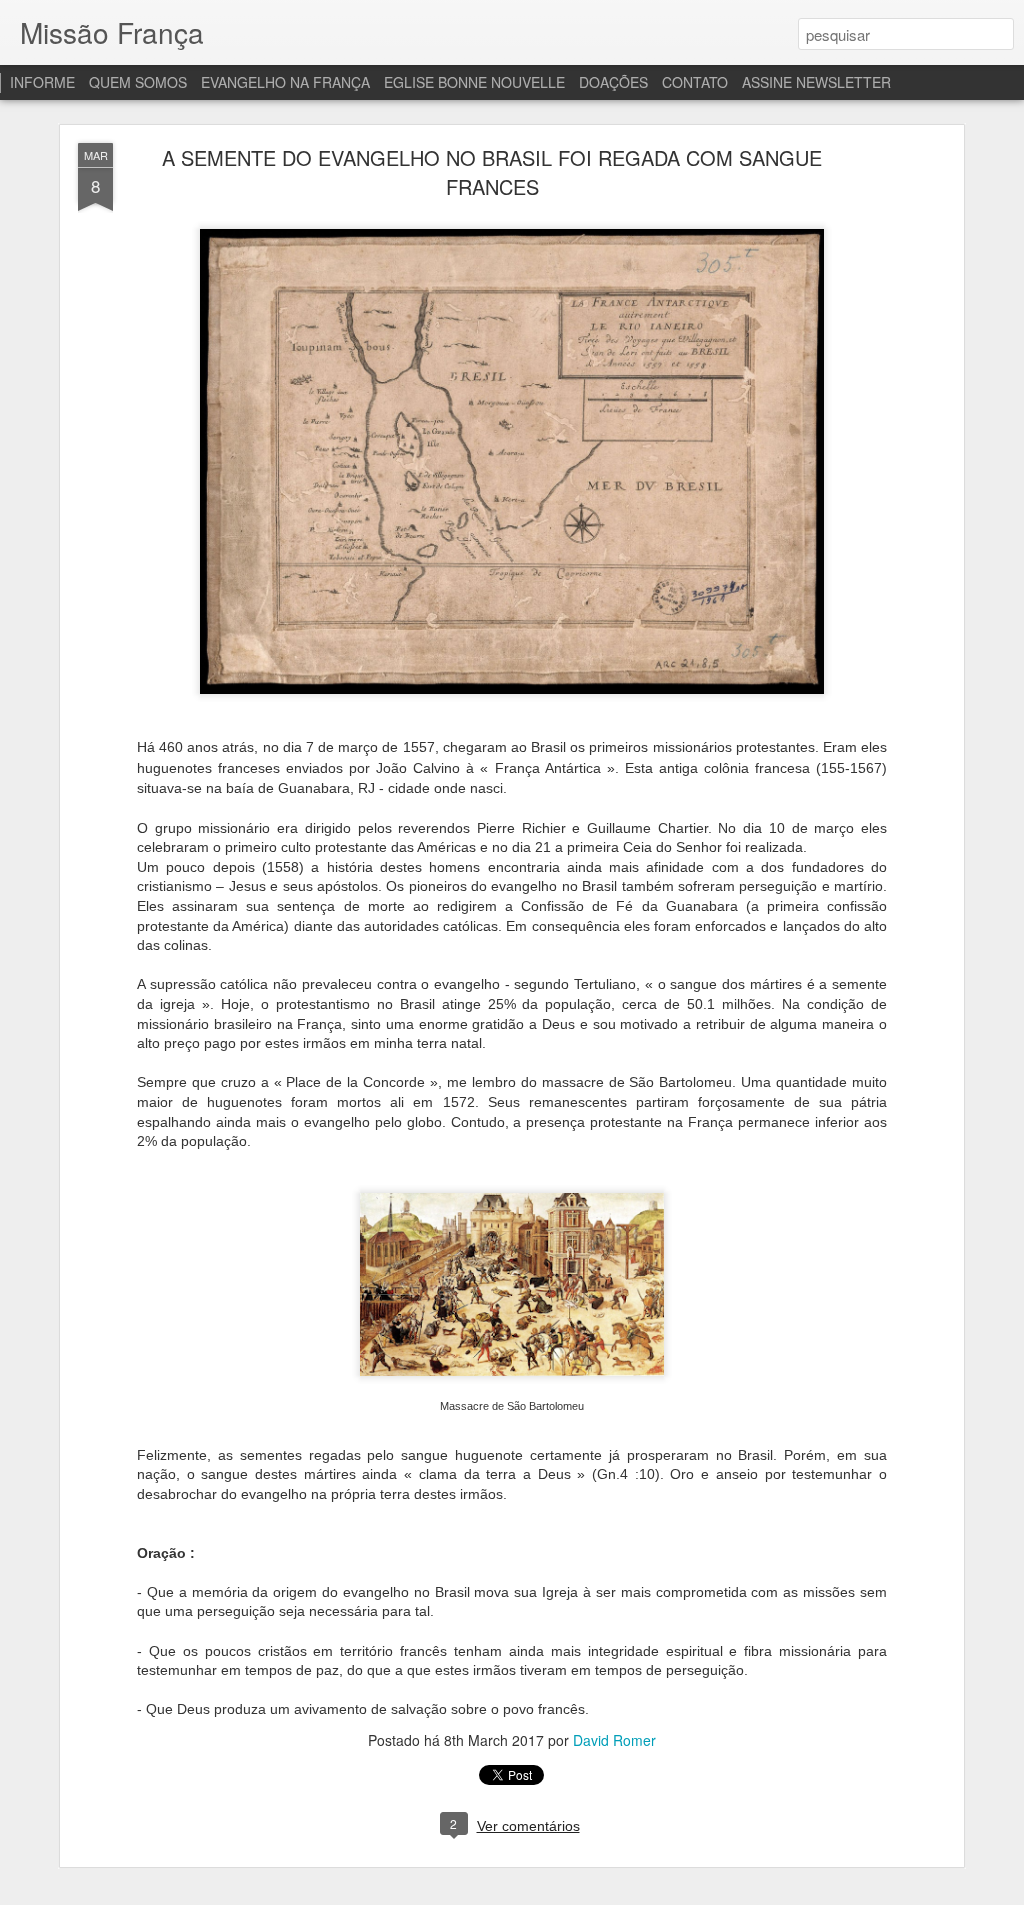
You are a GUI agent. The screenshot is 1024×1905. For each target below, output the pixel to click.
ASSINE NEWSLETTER (816, 82)
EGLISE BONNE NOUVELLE (474, 82)
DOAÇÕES (613, 82)
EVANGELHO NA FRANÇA (285, 82)
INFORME (42, 82)
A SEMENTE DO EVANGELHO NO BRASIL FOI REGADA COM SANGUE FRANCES (492, 172)
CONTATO (695, 82)
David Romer (614, 1740)
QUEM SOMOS (138, 82)
